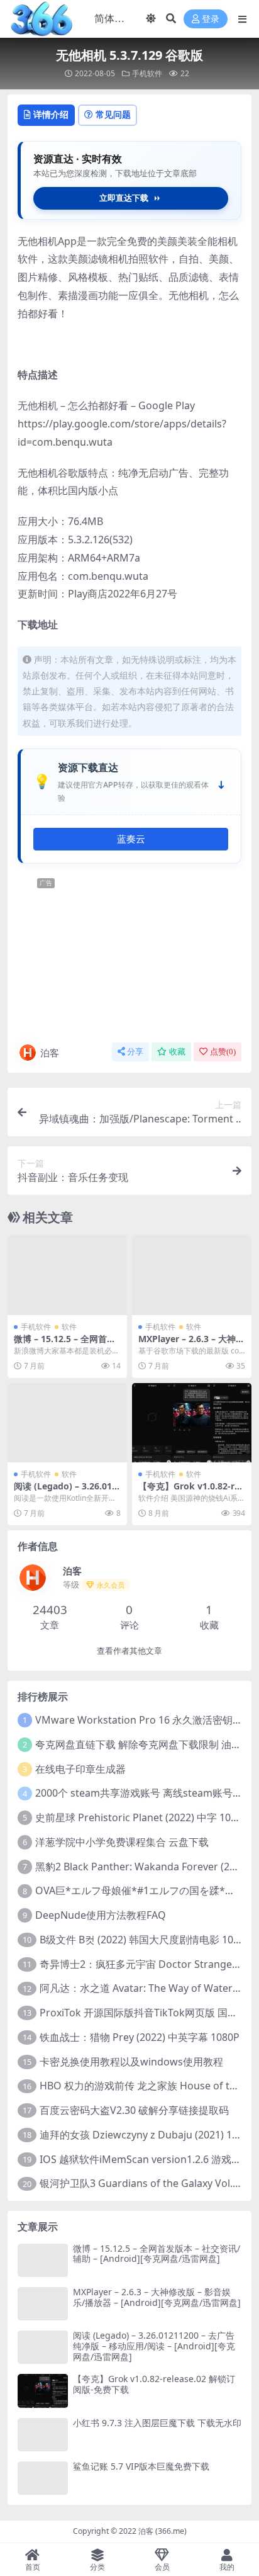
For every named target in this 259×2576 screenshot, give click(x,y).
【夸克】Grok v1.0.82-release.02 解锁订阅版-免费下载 (154, 2384)
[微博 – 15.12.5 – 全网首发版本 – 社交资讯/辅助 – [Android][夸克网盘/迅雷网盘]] (67, 1275)
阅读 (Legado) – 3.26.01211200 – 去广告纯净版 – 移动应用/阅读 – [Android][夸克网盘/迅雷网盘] (154, 2346)
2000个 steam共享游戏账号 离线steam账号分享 (144, 1793)
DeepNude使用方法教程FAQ (101, 1915)
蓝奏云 (131, 839)
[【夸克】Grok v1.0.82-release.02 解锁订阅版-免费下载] (192, 1423)
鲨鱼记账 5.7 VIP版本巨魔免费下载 (141, 2466)
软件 (69, 1327)
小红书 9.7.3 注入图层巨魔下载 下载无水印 (157, 2423)
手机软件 (147, 73)
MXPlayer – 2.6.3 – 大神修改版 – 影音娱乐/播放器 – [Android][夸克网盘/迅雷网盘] (157, 2297)
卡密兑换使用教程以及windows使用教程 (131, 2062)
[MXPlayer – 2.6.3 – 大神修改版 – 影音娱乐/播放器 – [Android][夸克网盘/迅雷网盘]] (192, 1275)
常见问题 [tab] (113, 114)
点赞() (223, 1052)
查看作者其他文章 (129, 1651)
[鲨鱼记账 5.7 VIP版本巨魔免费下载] (43, 2478)
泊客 (50, 1053)
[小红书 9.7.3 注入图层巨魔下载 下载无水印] (43, 2435)
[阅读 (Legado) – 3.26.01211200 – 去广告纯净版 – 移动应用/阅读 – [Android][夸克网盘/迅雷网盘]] (67, 1423)
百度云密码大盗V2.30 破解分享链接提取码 (134, 2110)
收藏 (177, 1052)
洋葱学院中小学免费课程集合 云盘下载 (122, 1842)
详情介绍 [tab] (51, 114)
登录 (211, 19)
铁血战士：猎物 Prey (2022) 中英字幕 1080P (140, 2037)
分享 (135, 1052)
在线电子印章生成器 (80, 1769)
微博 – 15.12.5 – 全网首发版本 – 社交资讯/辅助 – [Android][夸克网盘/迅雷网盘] (157, 2254)
